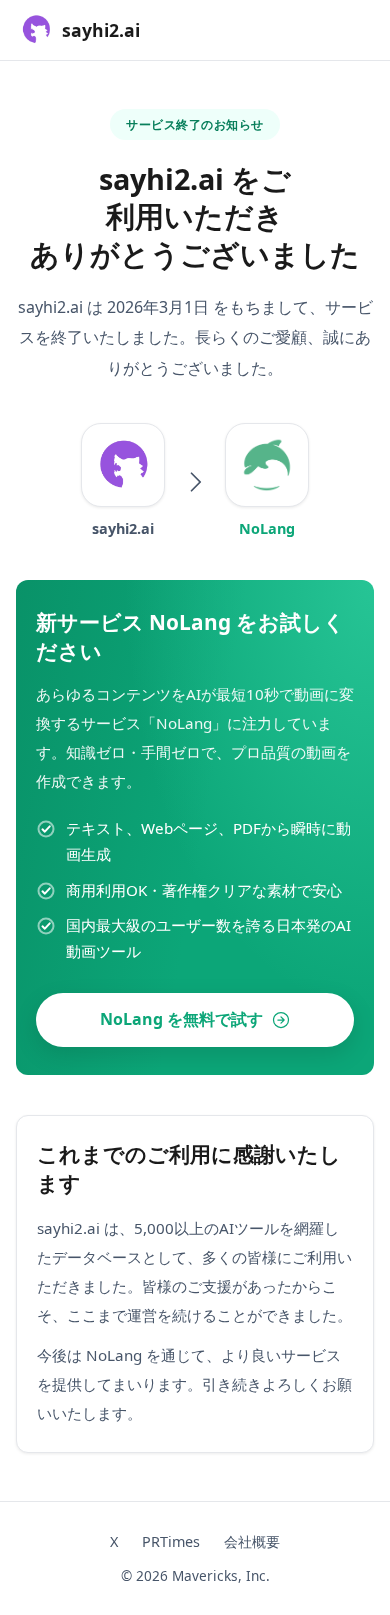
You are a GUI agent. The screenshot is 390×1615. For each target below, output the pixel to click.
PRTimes (171, 1541)
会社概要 (252, 1541)
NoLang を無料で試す (181, 1019)
